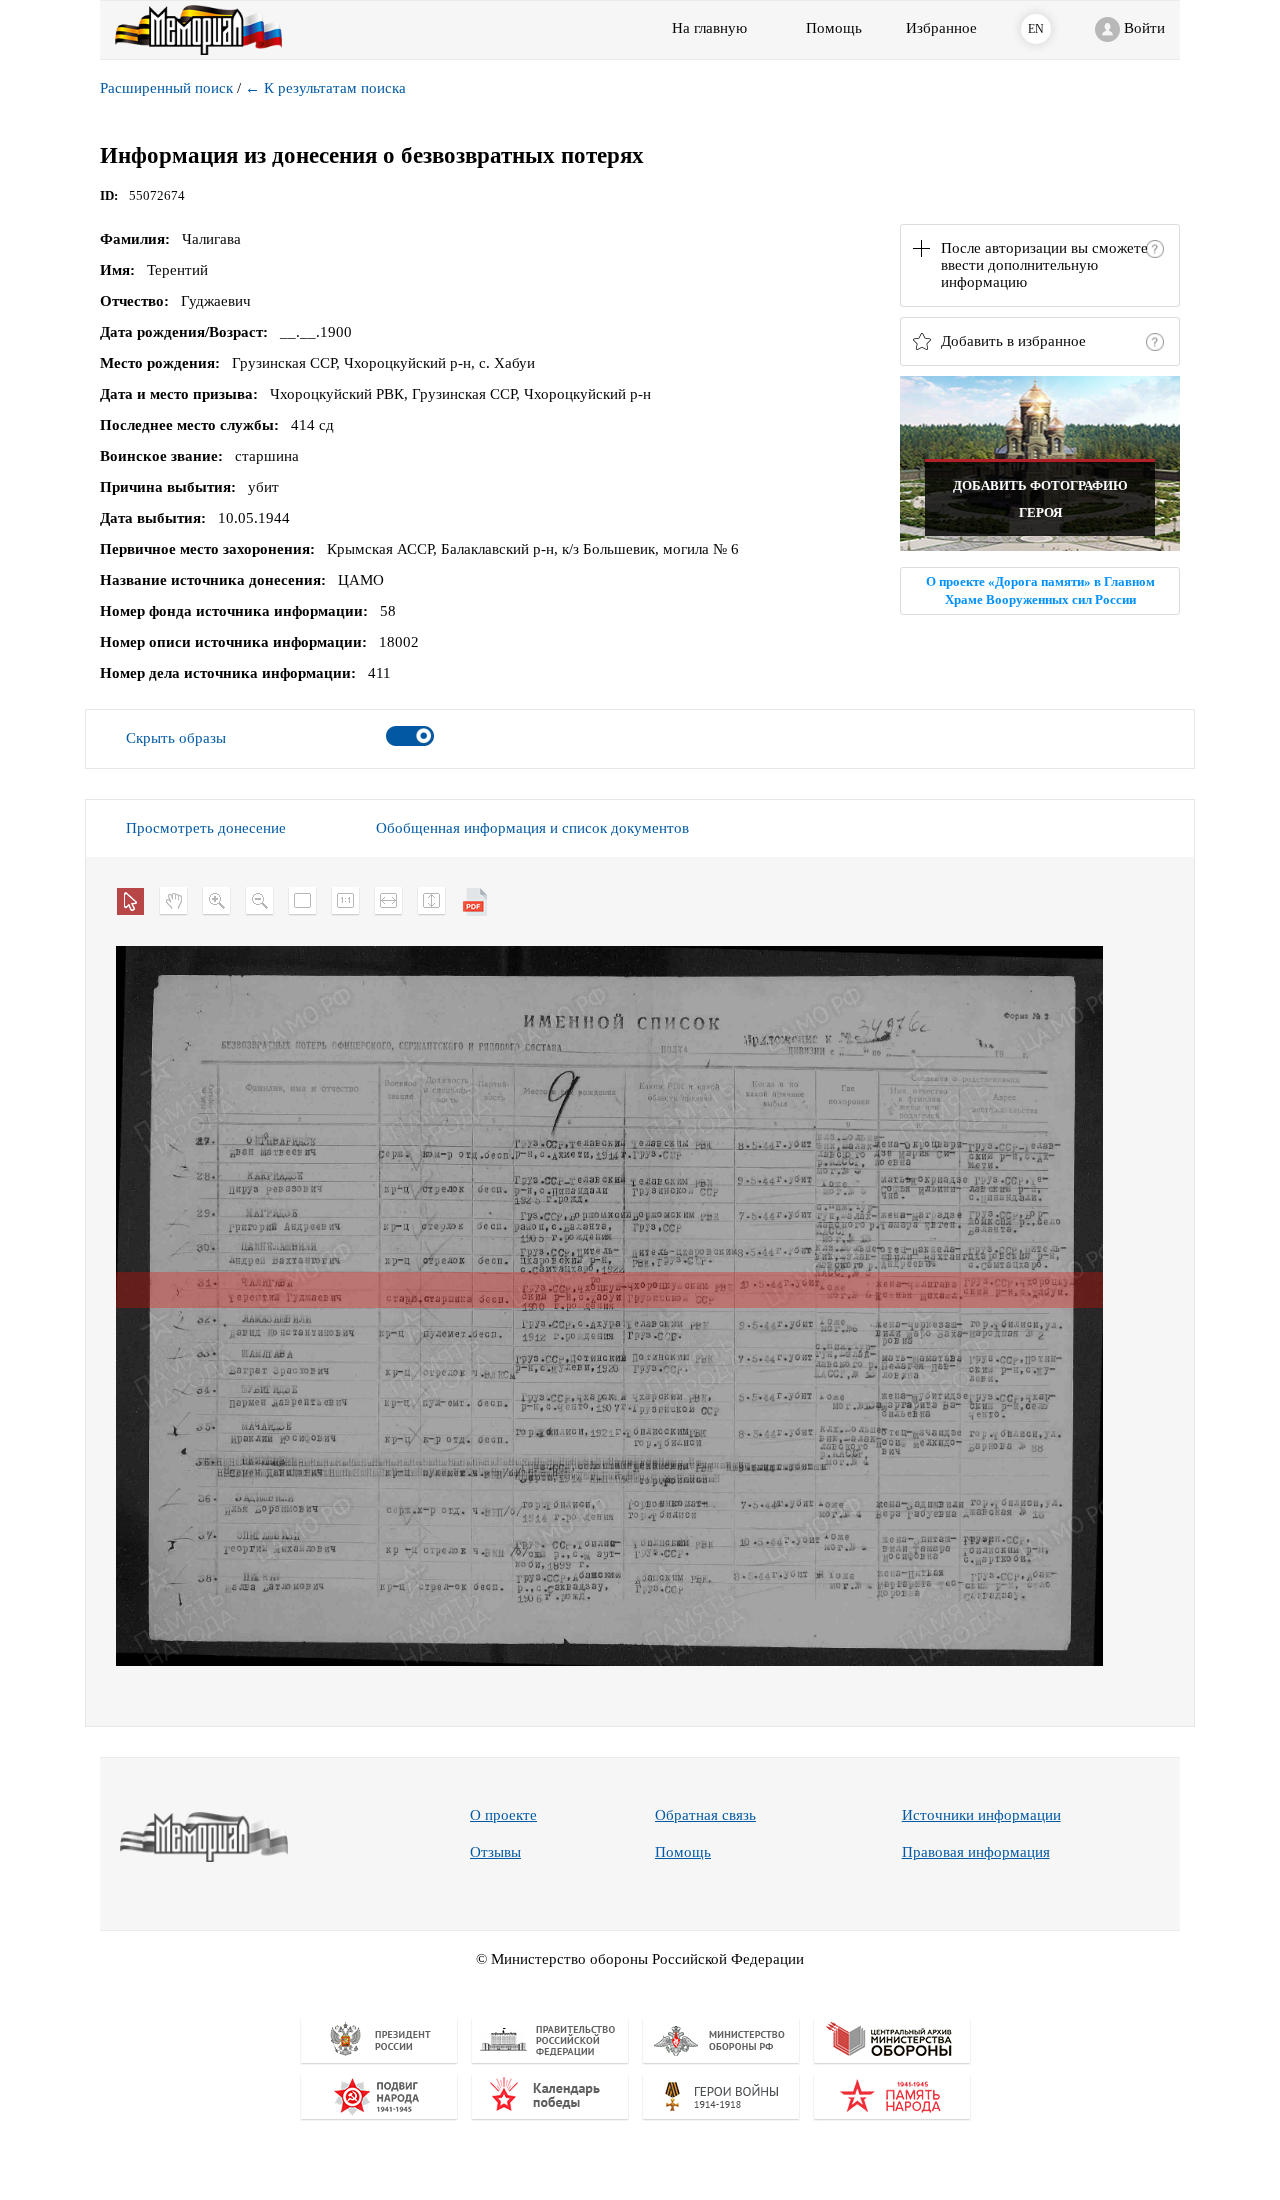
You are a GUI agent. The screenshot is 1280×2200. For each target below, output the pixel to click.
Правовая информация (976, 1852)
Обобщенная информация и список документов (532, 828)
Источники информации (981, 1815)
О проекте (503, 1815)
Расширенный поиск (166, 88)
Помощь (683, 1852)
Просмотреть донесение (206, 828)
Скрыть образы (176, 738)
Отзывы (495, 1852)
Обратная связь (705, 1815)
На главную (709, 28)
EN (1036, 29)
